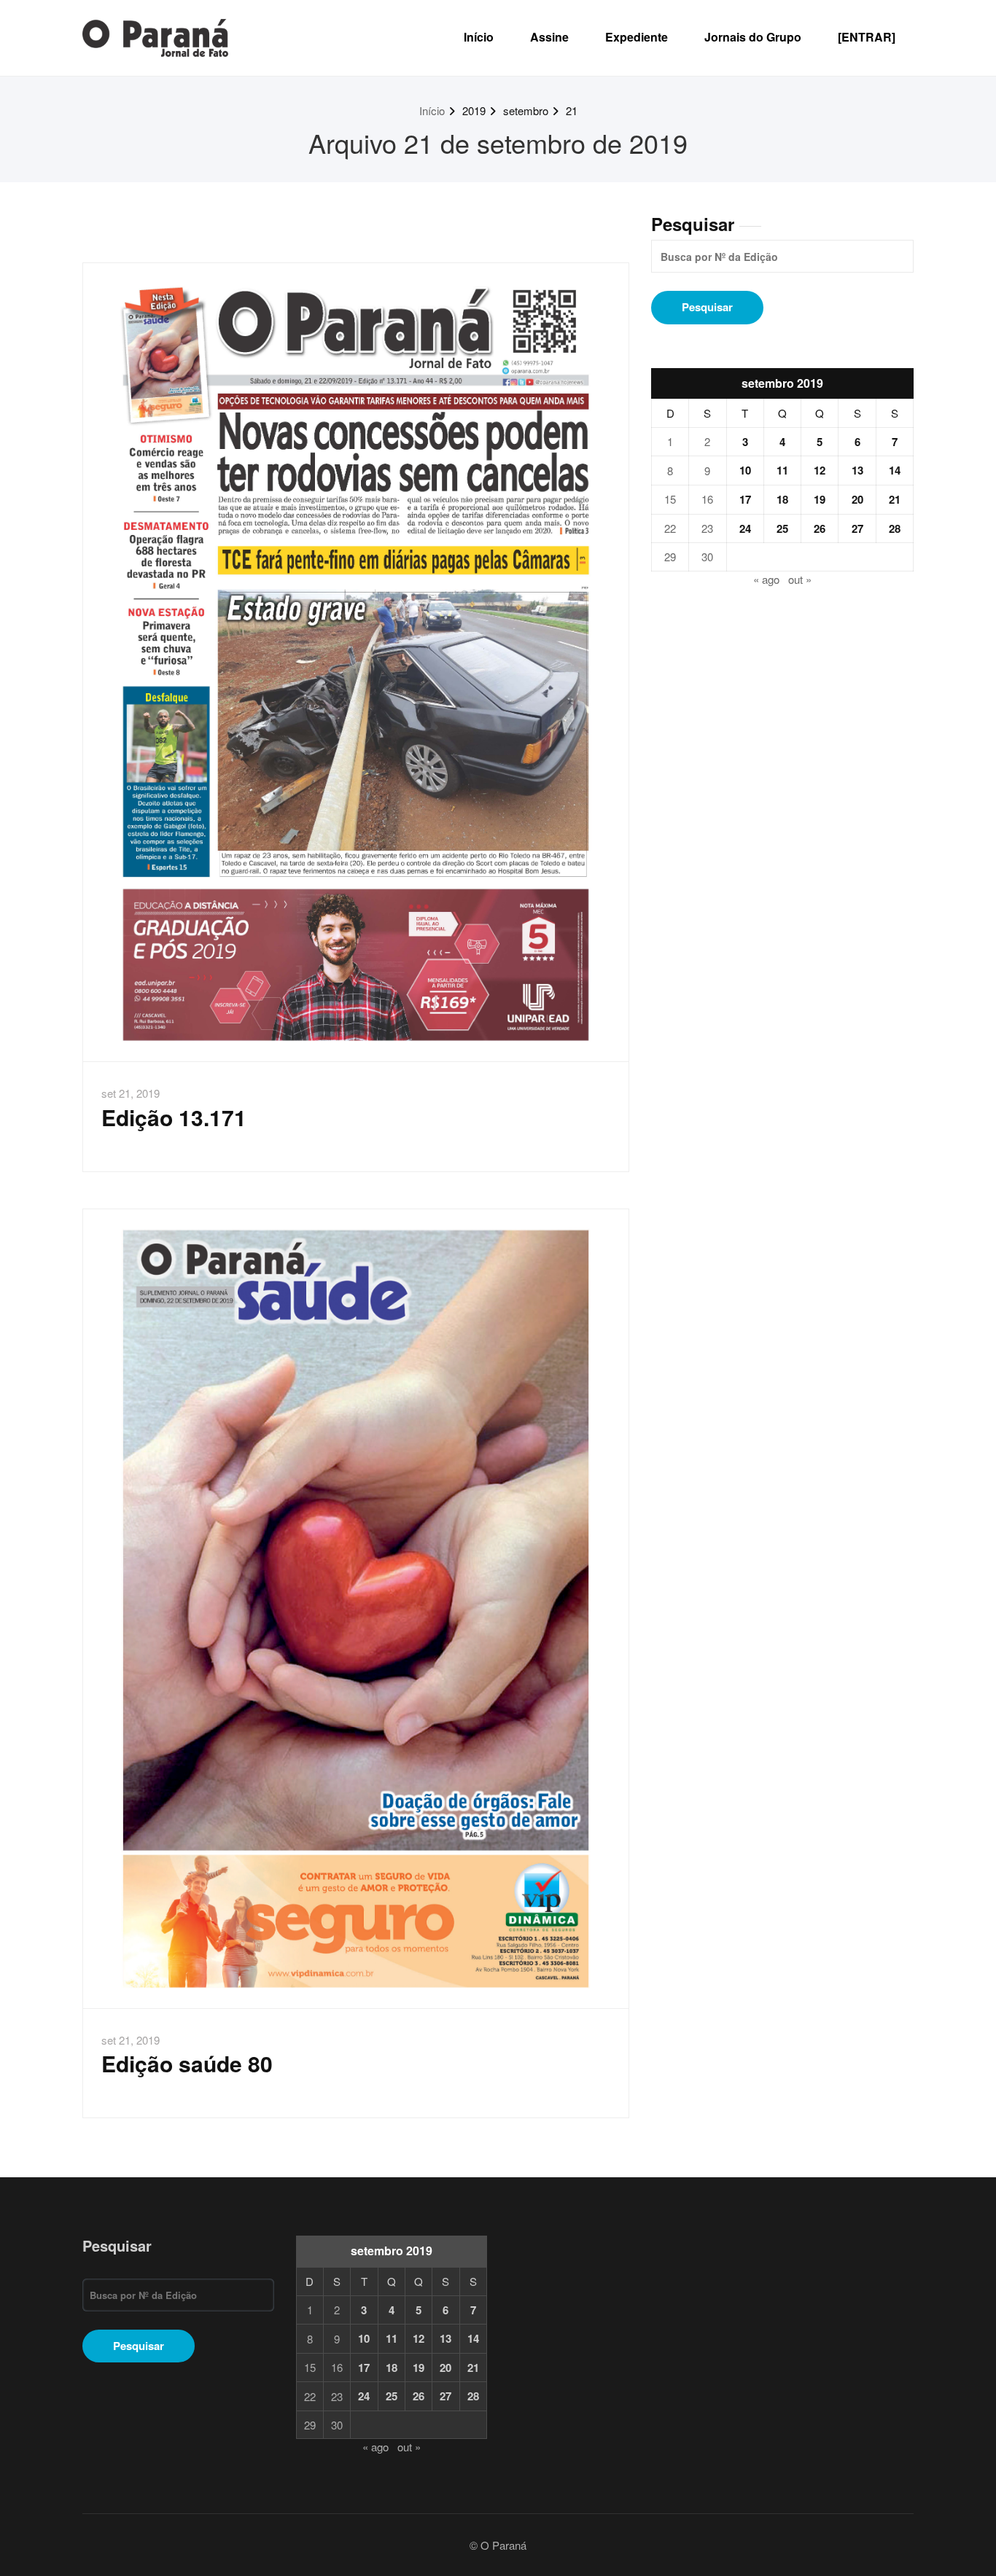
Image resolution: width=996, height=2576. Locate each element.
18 (782, 499)
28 (895, 528)
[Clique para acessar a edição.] (356, 663)
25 (782, 528)
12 (820, 470)
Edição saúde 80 (187, 2063)
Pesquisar (693, 224)
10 (745, 470)
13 (857, 470)
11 (782, 470)
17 (745, 499)
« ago (766, 579)
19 (820, 499)
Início (479, 37)
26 (820, 528)
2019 (474, 110)
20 (857, 499)
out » (800, 579)
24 (745, 528)
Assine (549, 37)
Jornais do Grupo (753, 37)
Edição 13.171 (174, 1117)
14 (895, 470)
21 (572, 110)
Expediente (637, 37)
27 (857, 528)
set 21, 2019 (131, 1093)
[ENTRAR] (867, 37)
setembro (526, 110)
